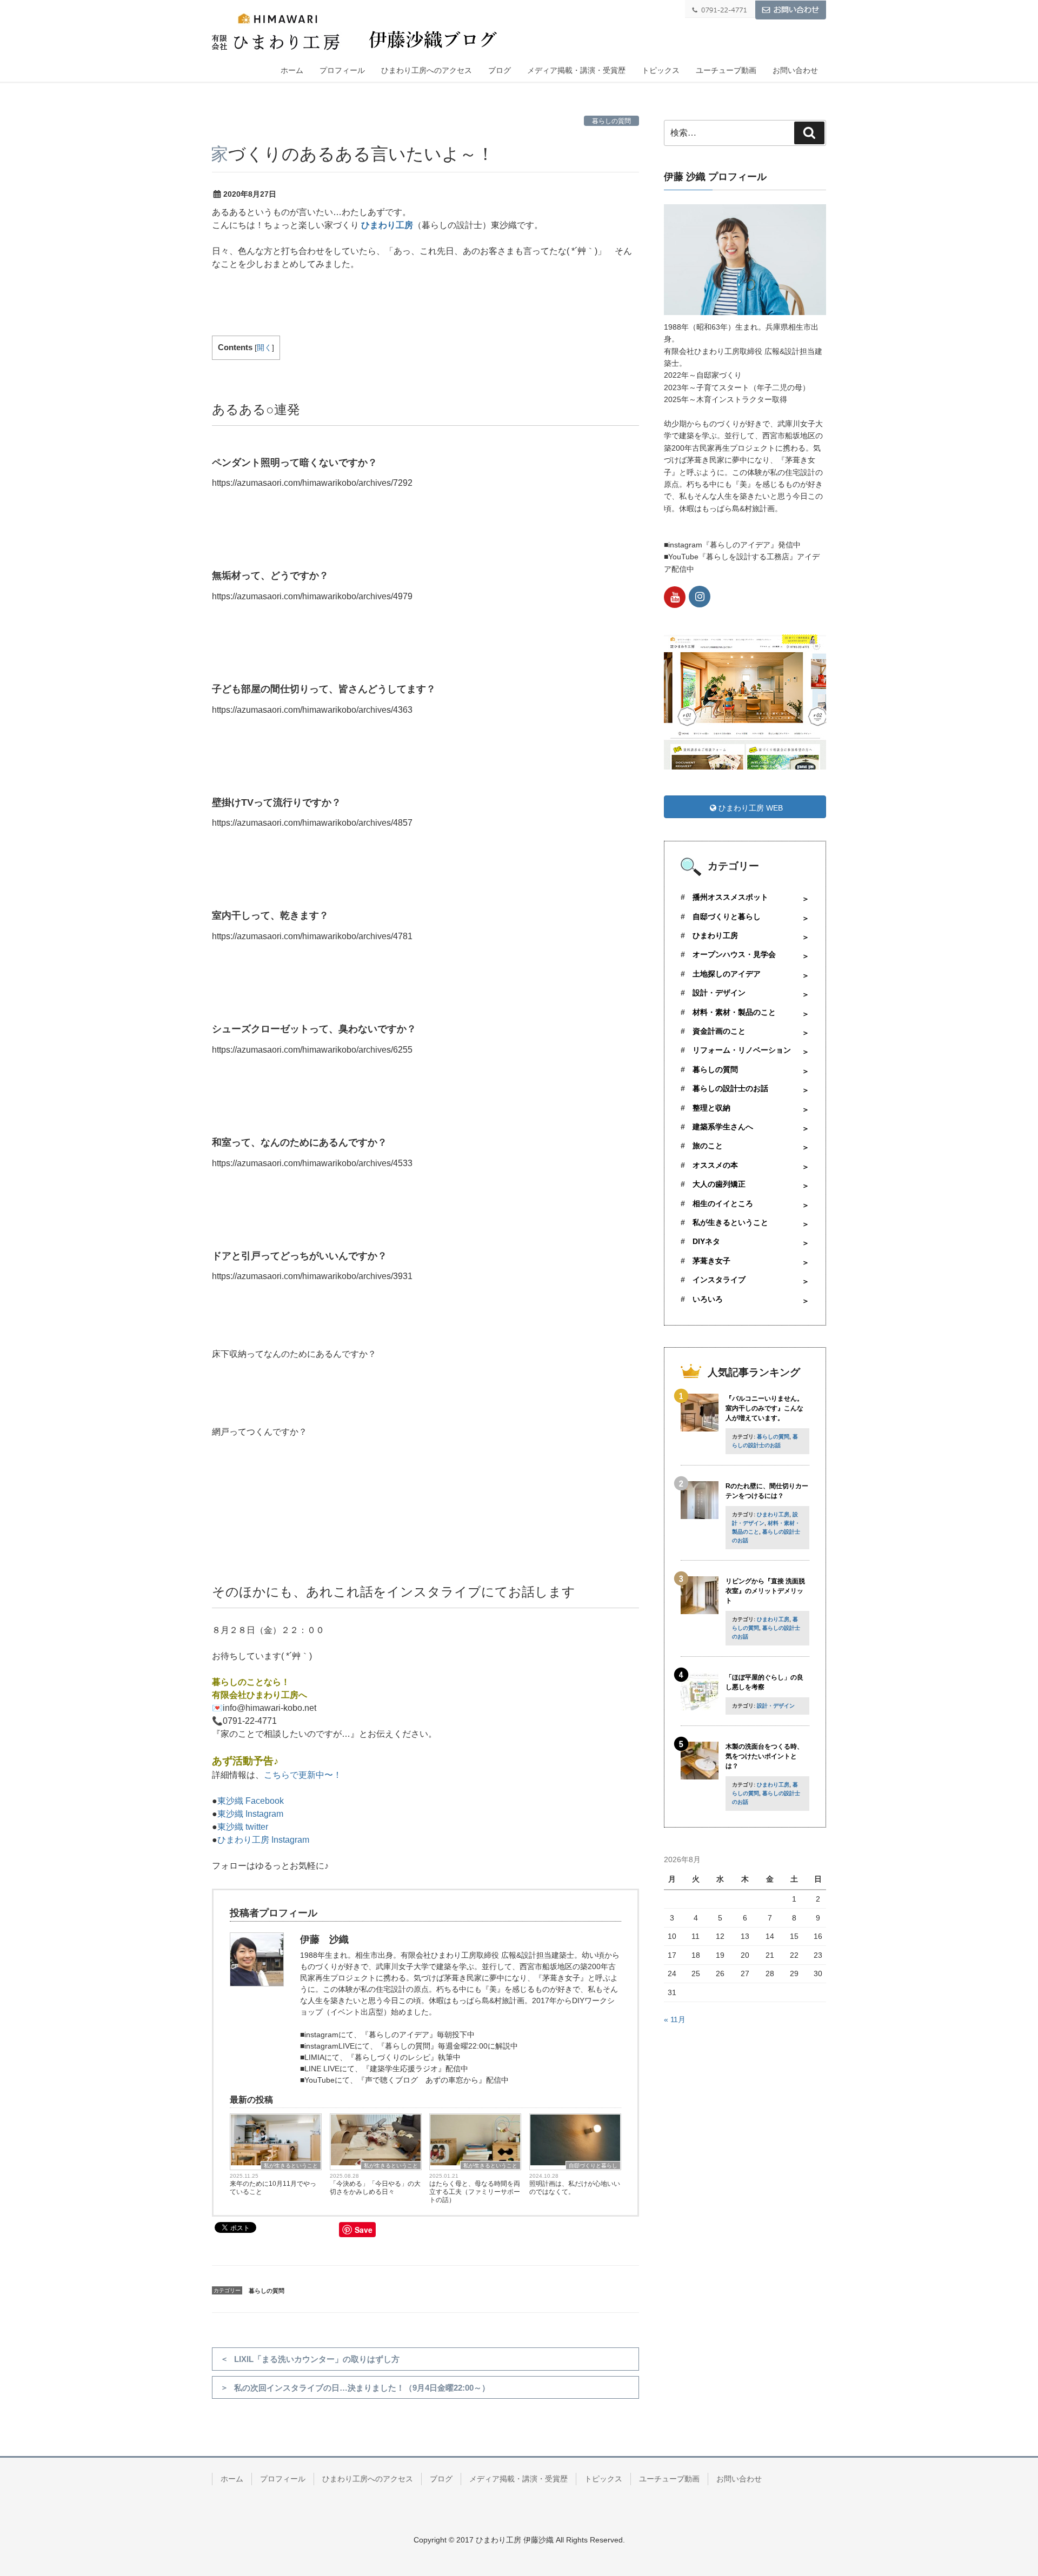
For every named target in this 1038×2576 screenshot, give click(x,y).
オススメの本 (715, 1165)
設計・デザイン (719, 993)
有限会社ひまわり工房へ (259, 1695)
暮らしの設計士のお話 (730, 1088)
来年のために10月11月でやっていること (273, 2188)
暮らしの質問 (611, 121)
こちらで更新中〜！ (303, 1775)
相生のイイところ (723, 1203)
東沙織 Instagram (250, 1814)
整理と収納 (711, 1108)
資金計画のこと (719, 1031)
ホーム (292, 70)
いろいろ (708, 1299)
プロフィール (342, 70)
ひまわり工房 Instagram (263, 1840)
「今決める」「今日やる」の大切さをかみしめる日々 (375, 2188)
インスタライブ (719, 1280)
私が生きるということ (291, 2166)
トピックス (661, 70)
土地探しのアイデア (727, 974)
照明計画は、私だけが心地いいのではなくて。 (575, 2188)
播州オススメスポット (730, 897)
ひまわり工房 (387, 225)
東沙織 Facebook (251, 1801)
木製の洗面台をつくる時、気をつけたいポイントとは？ (764, 1756)
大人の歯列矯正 (719, 1184)
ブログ (500, 70)
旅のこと (708, 1146)
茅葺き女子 (711, 1261)
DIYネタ (706, 1241)
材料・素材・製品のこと (734, 1012)
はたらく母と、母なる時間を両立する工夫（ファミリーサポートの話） (475, 2192)
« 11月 (675, 2019)
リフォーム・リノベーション (742, 1050)
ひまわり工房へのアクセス (427, 70)
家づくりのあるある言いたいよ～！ (352, 154)
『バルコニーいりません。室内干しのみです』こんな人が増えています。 (764, 1408)
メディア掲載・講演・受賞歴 (576, 70)
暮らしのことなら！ (251, 1682)
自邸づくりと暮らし (593, 2166)
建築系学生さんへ (723, 1127)
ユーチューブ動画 (726, 70)
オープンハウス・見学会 (734, 954)
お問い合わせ (795, 70)
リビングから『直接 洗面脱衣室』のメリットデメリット (765, 1591)
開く (264, 348)
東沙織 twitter (243, 1827)
